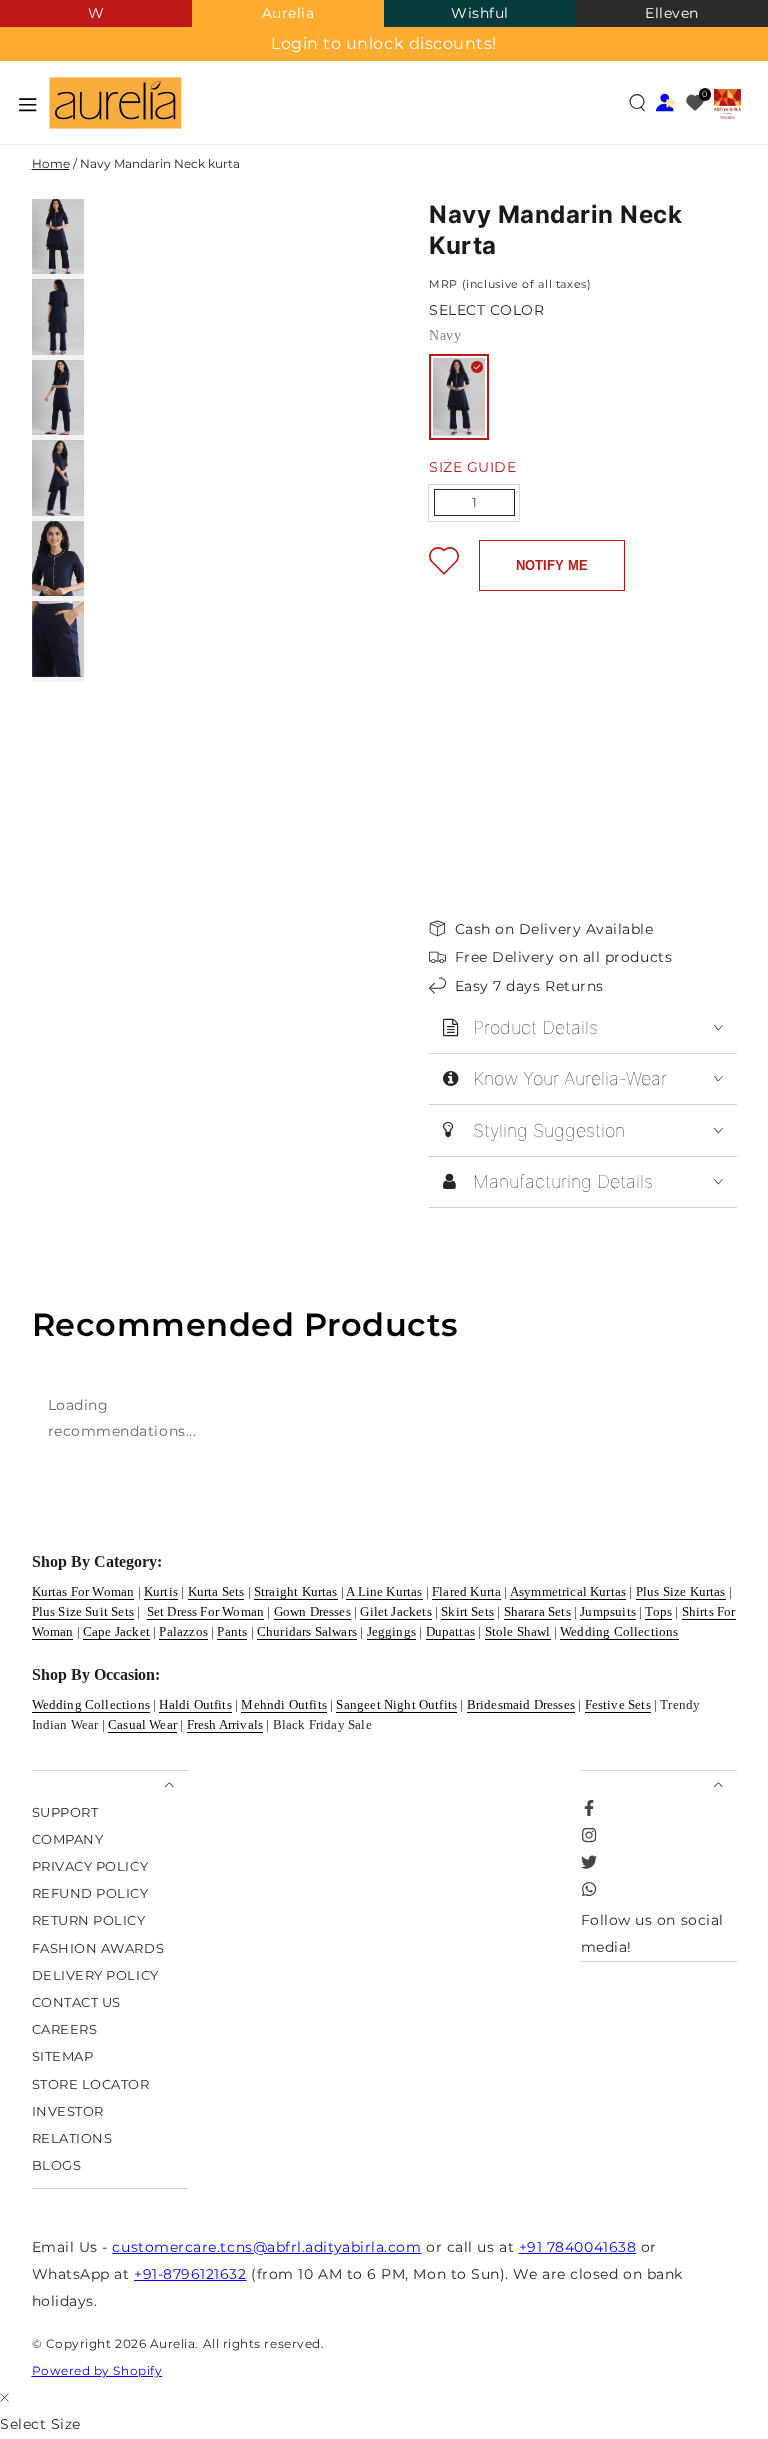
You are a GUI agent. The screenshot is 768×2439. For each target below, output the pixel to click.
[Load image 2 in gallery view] (58, 316)
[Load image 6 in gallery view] (58, 638)
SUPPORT (65, 1811)
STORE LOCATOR (91, 2083)
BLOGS (57, 2165)
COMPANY (68, 1838)
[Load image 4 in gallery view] (58, 477)
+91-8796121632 (190, 2274)
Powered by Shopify (97, 2370)
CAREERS (65, 2029)
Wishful (480, 13)
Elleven (672, 13)
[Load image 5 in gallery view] (58, 558)
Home (51, 163)
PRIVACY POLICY (90, 1865)
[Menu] (28, 103)
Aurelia (288, 13)
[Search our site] (637, 102)
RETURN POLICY (89, 1920)
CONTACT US (76, 2001)
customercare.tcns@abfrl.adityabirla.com (266, 2247)
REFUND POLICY (90, 1893)
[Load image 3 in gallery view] (58, 397)
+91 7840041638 (578, 2247)
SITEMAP (63, 2056)
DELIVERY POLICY (95, 1974)
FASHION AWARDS (98, 1947)
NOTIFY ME (552, 565)
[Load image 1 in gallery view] (58, 236)
